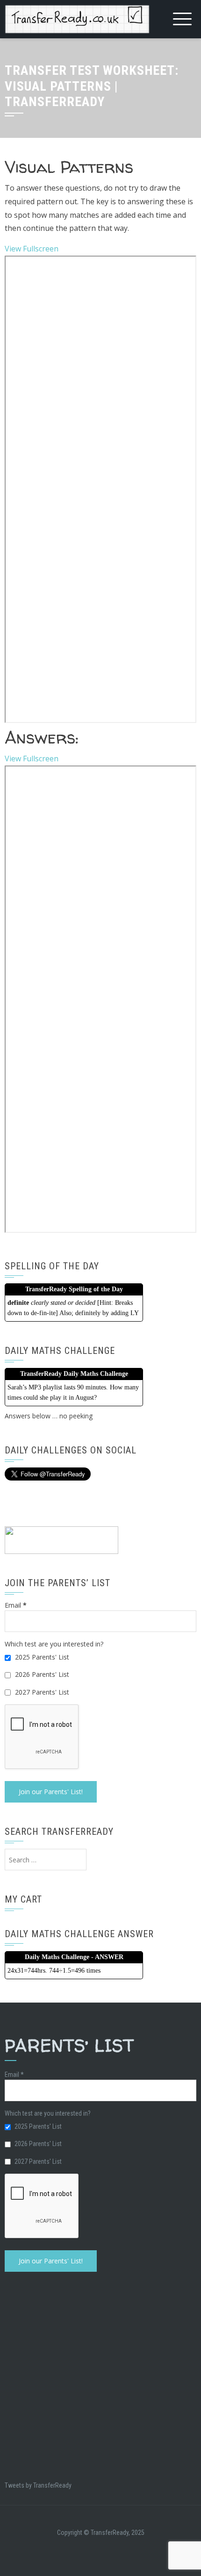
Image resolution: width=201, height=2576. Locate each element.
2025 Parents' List (41, 1657)
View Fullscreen (32, 249)
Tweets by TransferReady (38, 2485)
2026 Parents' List (41, 1674)
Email (16, 1605)
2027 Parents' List (41, 1692)
